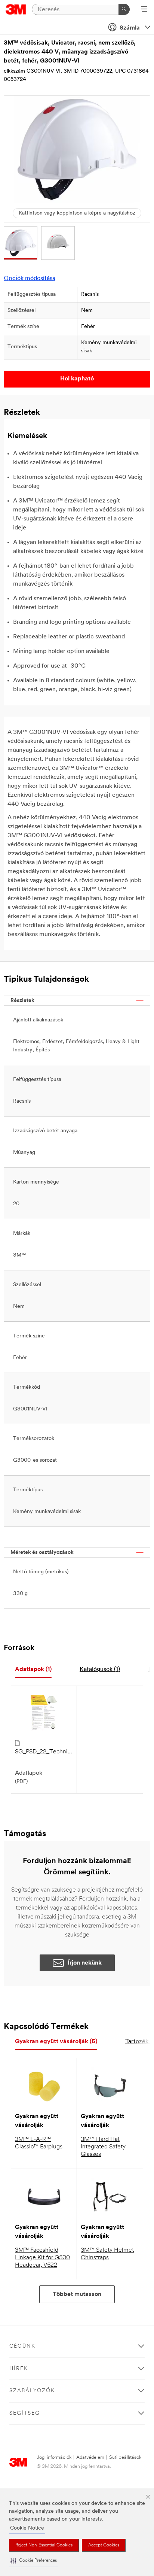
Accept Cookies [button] (104, 2545)
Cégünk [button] (22, 2346)
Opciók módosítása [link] (30, 279)
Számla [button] (130, 28)
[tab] (33, 1670)
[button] (34, 2561)
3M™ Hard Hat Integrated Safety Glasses (103, 2147)
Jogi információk (54, 2457)
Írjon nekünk (85, 1963)
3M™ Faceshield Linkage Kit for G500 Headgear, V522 (42, 2258)
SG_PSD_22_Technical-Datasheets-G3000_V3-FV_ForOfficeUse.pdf (44, 1752)
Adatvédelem (90, 2457)
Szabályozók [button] (32, 2391)
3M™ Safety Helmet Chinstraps (107, 2254)
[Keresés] (124, 9)
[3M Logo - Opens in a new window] (16, 9)
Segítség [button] (25, 2413)
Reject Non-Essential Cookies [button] (44, 2545)
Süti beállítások (125, 2457)
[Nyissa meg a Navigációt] (144, 10)
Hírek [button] (19, 2369)
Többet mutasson (77, 2294)
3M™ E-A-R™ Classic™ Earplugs (39, 2143)
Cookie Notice (27, 2528)
